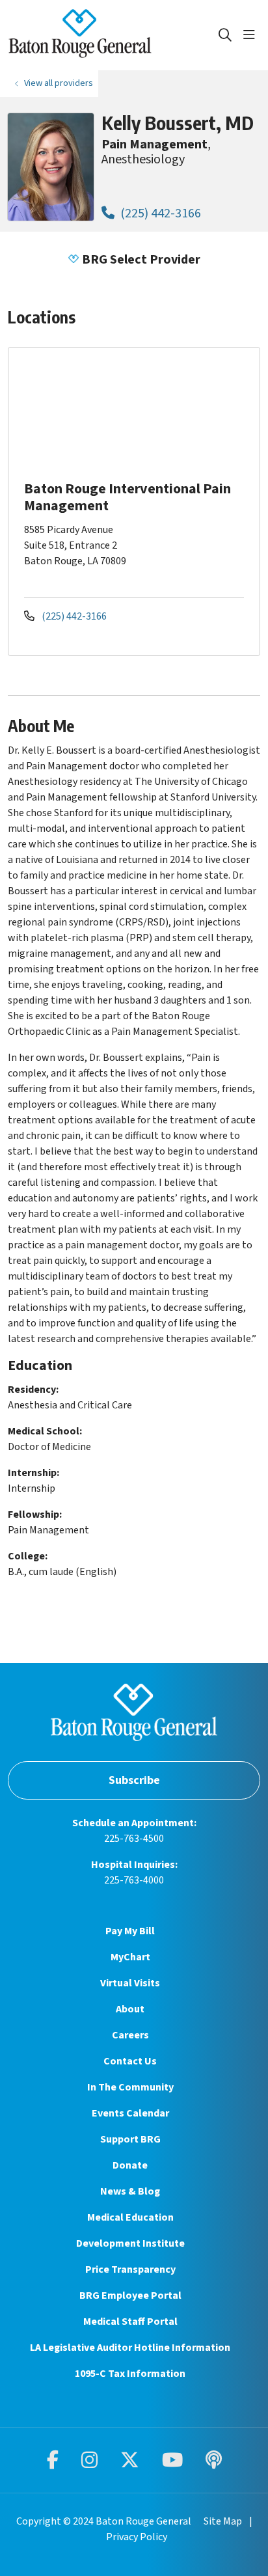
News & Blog (130, 2191)
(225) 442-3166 (159, 213)
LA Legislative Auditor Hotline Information (130, 2348)
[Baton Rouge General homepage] (113, 35)
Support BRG (130, 2139)
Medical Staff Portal (130, 2322)
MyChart (130, 1957)
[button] (252, 35)
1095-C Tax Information (130, 2374)
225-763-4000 (134, 1880)
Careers (130, 2035)
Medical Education (130, 2217)
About (130, 2009)
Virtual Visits (130, 1983)
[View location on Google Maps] (144, 412)
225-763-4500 (134, 1839)
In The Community (130, 2087)
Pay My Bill (130, 1931)
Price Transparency (130, 2269)
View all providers (59, 83)
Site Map (223, 2521)
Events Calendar (130, 2113)
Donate (130, 2165)
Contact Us (130, 2061)
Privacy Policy (137, 2537)
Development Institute (130, 2243)
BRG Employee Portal (130, 2295)
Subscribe (134, 1780)
